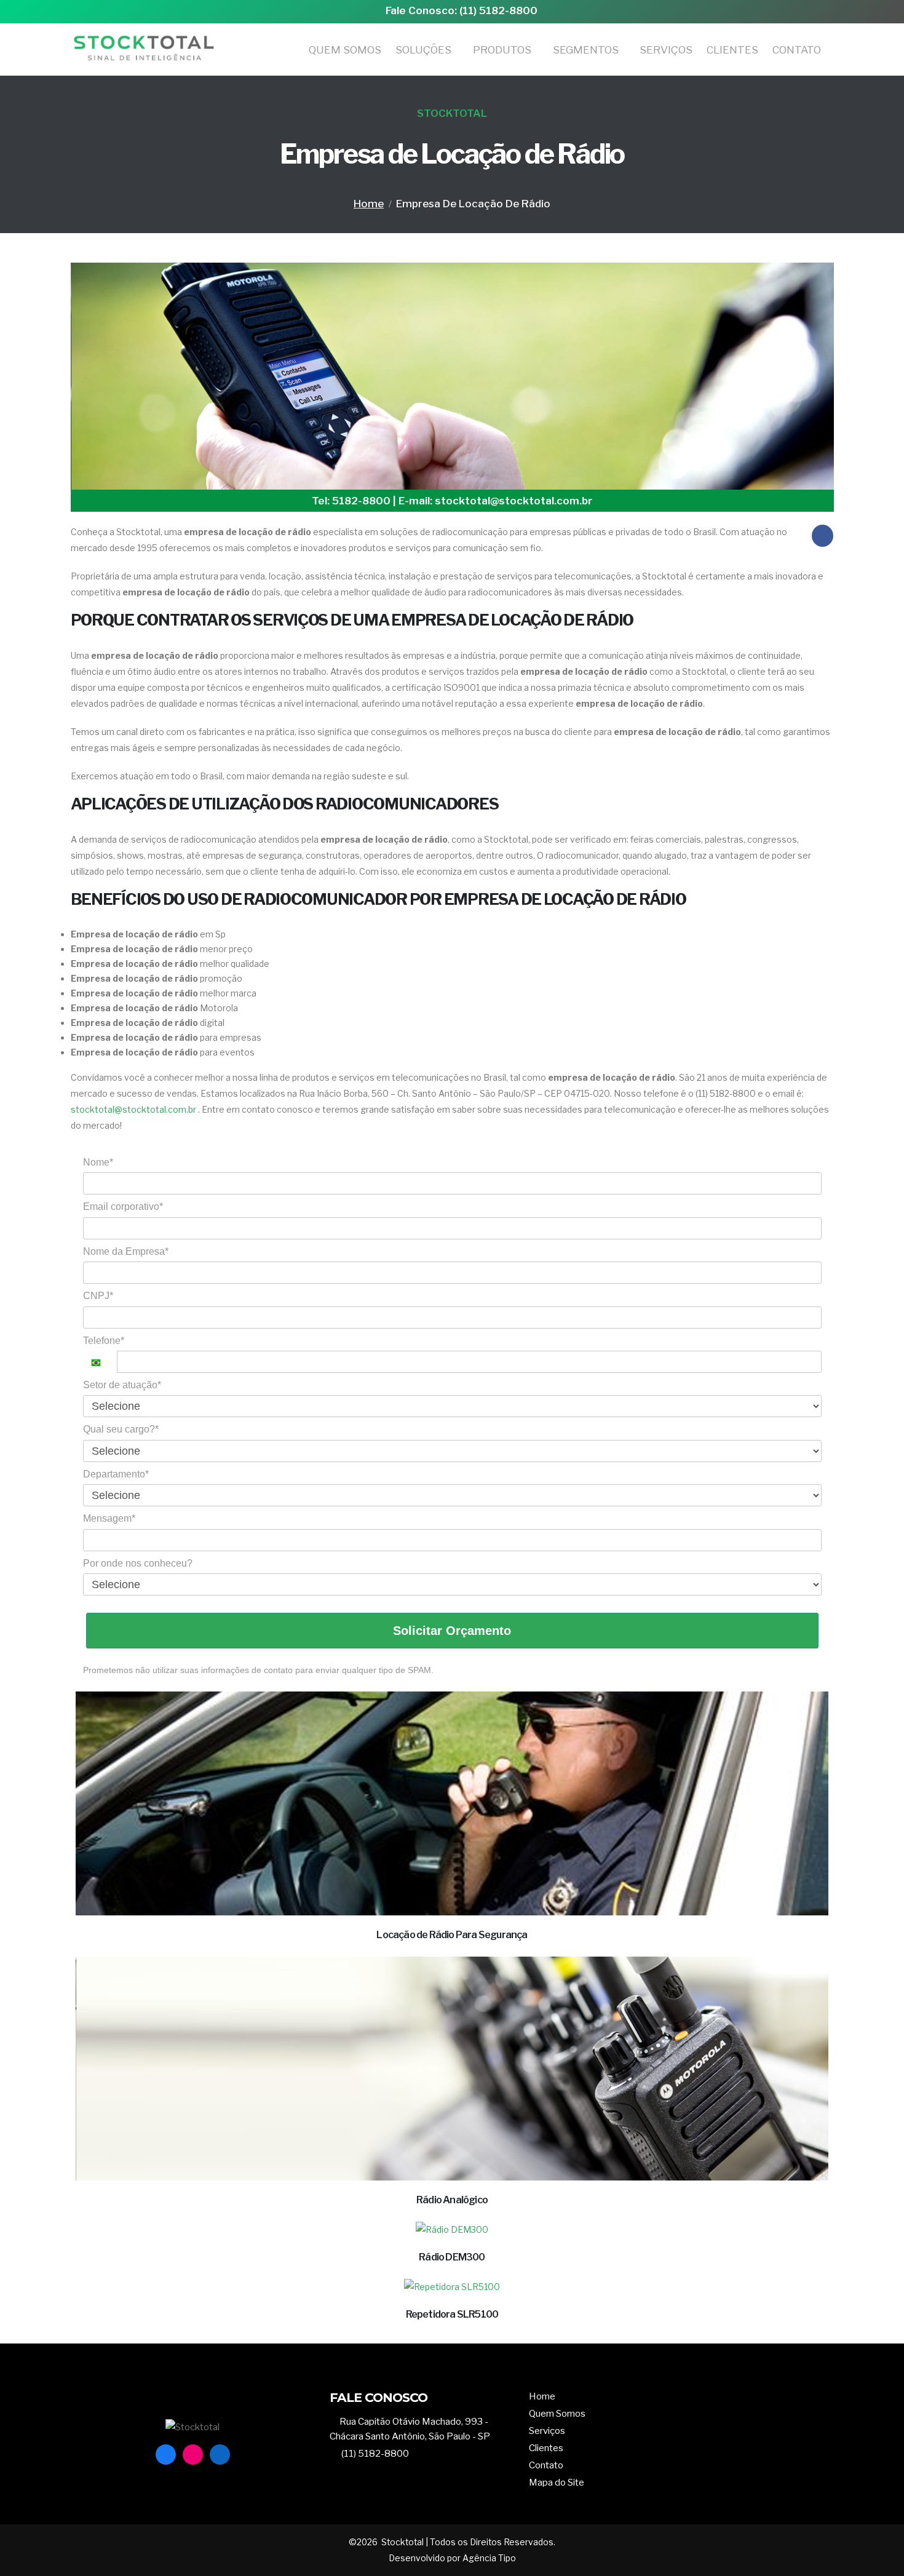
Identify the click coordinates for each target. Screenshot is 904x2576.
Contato (797, 50)
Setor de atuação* (122, 1385)
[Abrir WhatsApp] (873, 2545)
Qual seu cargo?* (121, 1429)
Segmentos (586, 50)
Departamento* (116, 1474)
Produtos (502, 50)
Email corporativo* (123, 1207)
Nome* (98, 1162)
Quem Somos (345, 50)
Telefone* (104, 1341)
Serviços (666, 50)
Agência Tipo (488, 2558)
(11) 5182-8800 (375, 2453)
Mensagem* (109, 1518)
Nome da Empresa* (126, 1251)
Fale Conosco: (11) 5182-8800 (462, 10)
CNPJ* (98, 1296)
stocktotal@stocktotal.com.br (133, 1109)
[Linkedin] (220, 2455)
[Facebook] (166, 2455)
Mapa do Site (557, 2482)
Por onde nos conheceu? (138, 1563)
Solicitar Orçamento (452, 1631)
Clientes (732, 50)
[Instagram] (193, 2455)
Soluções (423, 50)
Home (369, 204)
